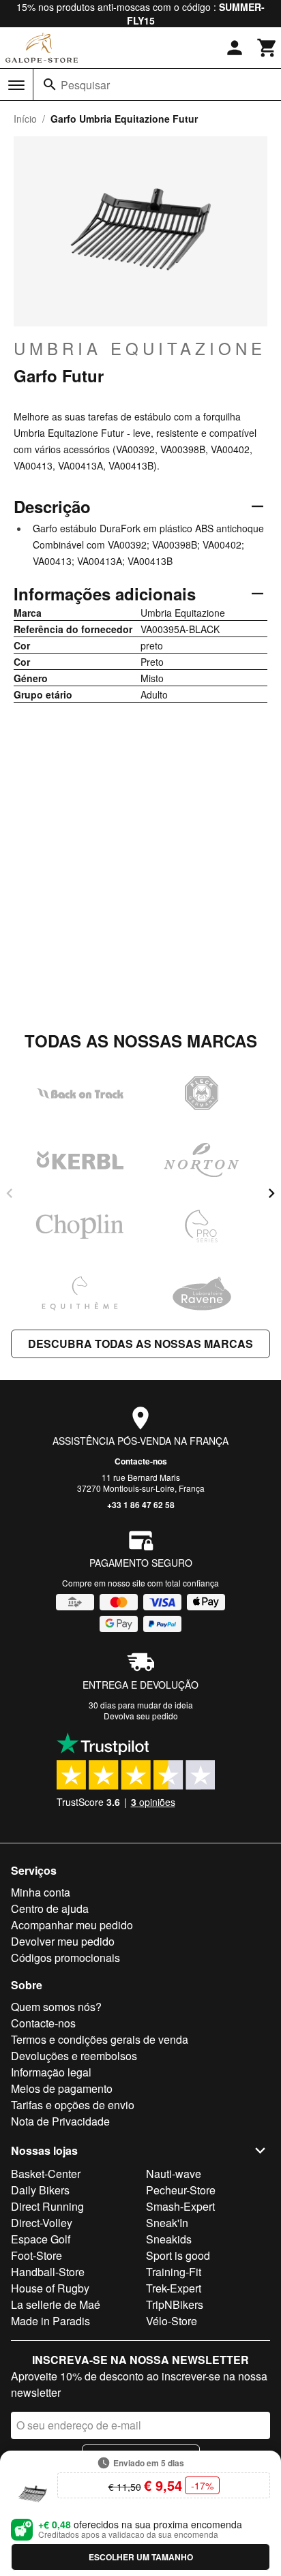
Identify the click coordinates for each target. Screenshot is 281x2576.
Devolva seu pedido (141, 1716)
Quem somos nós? (56, 2007)
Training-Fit (174, 2272)
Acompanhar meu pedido (72, 1925)
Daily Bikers (40, 2190)
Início (25, 119)
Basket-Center (46, 2174)
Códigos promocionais (65, 1958)
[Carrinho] (267, 48)
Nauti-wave (174, 2174)
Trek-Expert (174, 2288)
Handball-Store (48, 2272)
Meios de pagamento (62, 2088)
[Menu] (16, 85)
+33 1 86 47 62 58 (141, 1505)
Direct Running (47, 2206)
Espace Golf (41, 2239)
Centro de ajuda (50, 1908)
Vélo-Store (172, 2321)
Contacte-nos (141, 1461)
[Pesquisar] (50, 85)
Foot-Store (36, 2255)
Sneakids (169, 2239)
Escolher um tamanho (141, 2557)
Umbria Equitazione (140, 348)
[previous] (10, 1193)
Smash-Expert (180, 2206)
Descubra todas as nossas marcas (140, 1344)
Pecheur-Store (181, 2190)
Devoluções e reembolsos (74, 2056)
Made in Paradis (50, 2321)
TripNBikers (175, 2304)
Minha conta (41, 1892)
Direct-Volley (42, 2223)
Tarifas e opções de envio (73, 2105)
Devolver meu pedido (63, 1941)
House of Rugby (50, 2288)
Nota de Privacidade (60, 2121)
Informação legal (51, 2072)
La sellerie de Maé (56, 2304)
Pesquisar (85, 85)
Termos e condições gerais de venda (100, 2039)
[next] (271, 1193)
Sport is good (178, 2255)
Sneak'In (167, 2223)
